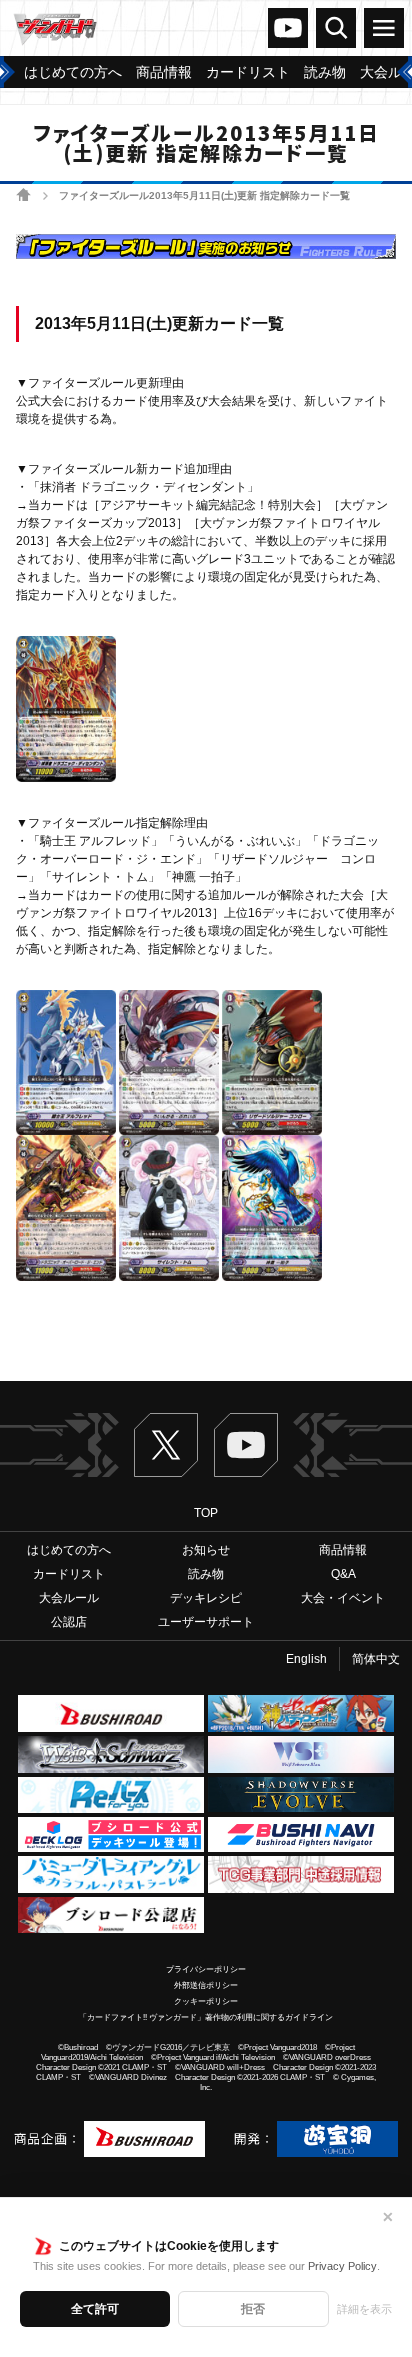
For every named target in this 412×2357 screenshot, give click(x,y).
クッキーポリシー (206, 2001)
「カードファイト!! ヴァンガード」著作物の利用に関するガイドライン (206, 2017)
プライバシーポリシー (206, 1969)
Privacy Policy (342, 2266)
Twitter (166, 1445)
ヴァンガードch (288, 28)
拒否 (253, 2309)
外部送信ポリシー (206, 1985)
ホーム (23, 194)
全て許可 (95, 2309)
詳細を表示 (364, 2309)
